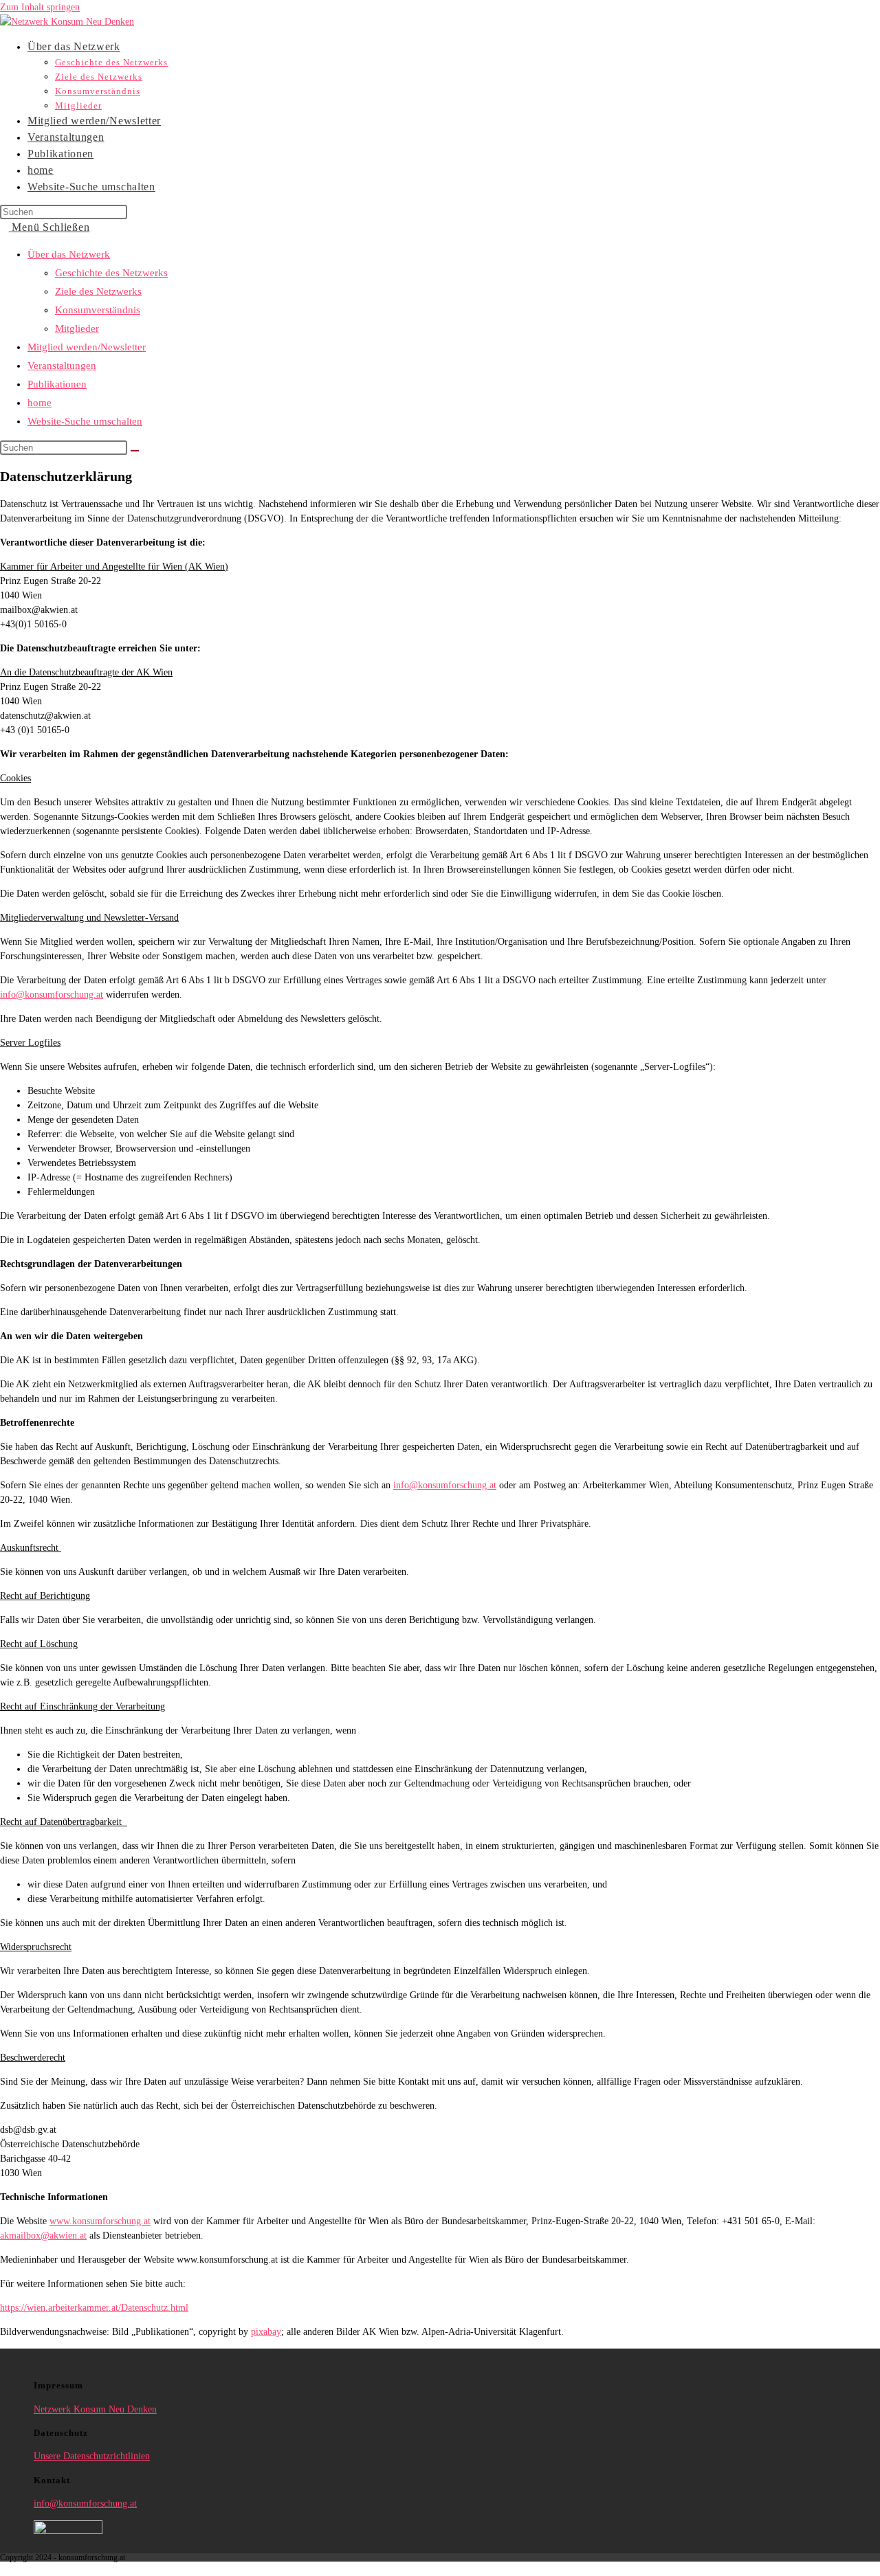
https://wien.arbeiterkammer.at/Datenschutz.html (94, 2308)
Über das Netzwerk (69, 254)
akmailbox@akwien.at (43, 2236)
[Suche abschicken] (135, 451)
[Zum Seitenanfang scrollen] (4, 2569)
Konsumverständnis (98, 310)
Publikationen (57, 384)
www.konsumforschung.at (100, 2221)
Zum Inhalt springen (40, 7)
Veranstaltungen (62, 366)
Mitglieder (77, 328)
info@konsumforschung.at (52, 995)
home (40, 403)
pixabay (266, 2332)
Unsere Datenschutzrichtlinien (92, 2456)
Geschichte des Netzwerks (111, 273)
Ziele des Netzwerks (98, 291)
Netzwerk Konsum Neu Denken (95, 2409)
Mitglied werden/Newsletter (87, 347)
